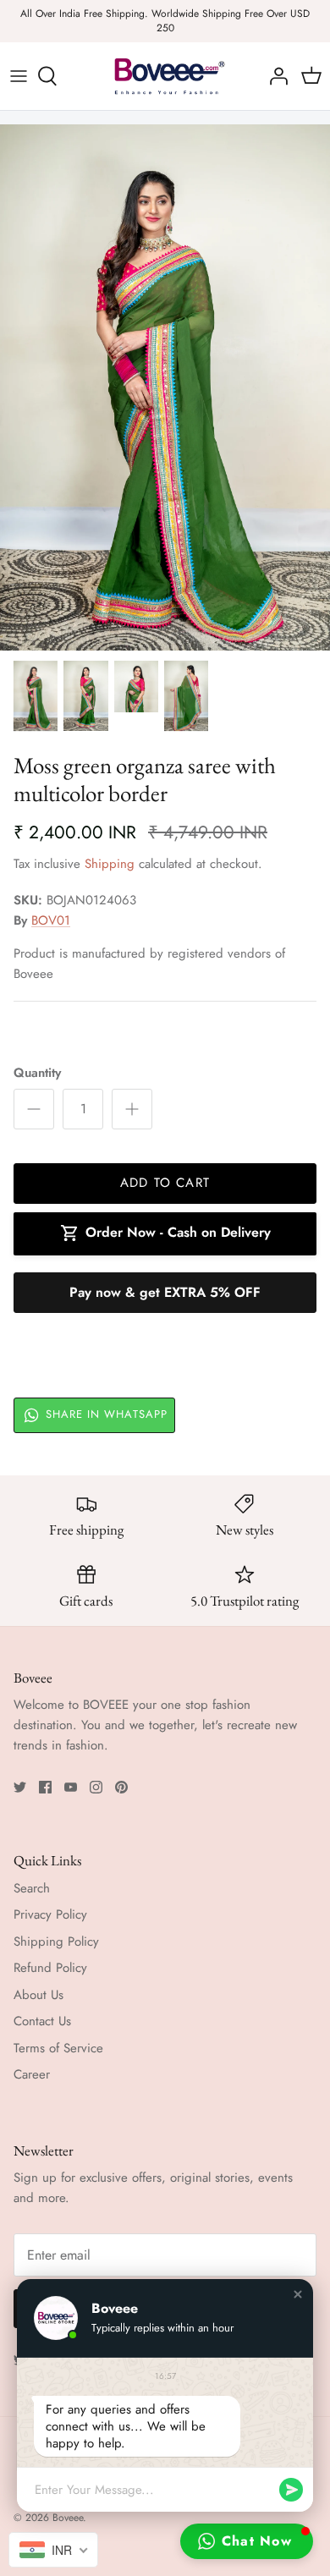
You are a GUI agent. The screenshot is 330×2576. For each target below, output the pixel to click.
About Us (38, 1995)
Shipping (110, 864)
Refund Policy (50, 1968)
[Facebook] (45, 1787)
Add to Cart (165, 1183)
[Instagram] (96, 1787)
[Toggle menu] (19, 76)
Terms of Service (58, 2048)
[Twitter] (20, 1787)
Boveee (68, 2518)
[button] (298, 2294)
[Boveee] (165, 76)
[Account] (274, 76)
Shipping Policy (56, 1942)
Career (32, 2074)
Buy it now (165, 1293)
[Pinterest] (121, 1787)
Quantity (37, 1073)
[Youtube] (71, 1787)
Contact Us (42, 2021)
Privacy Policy (50, 1914)
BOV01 (51, 920)
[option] (165, 387)
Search (32, 1888)
